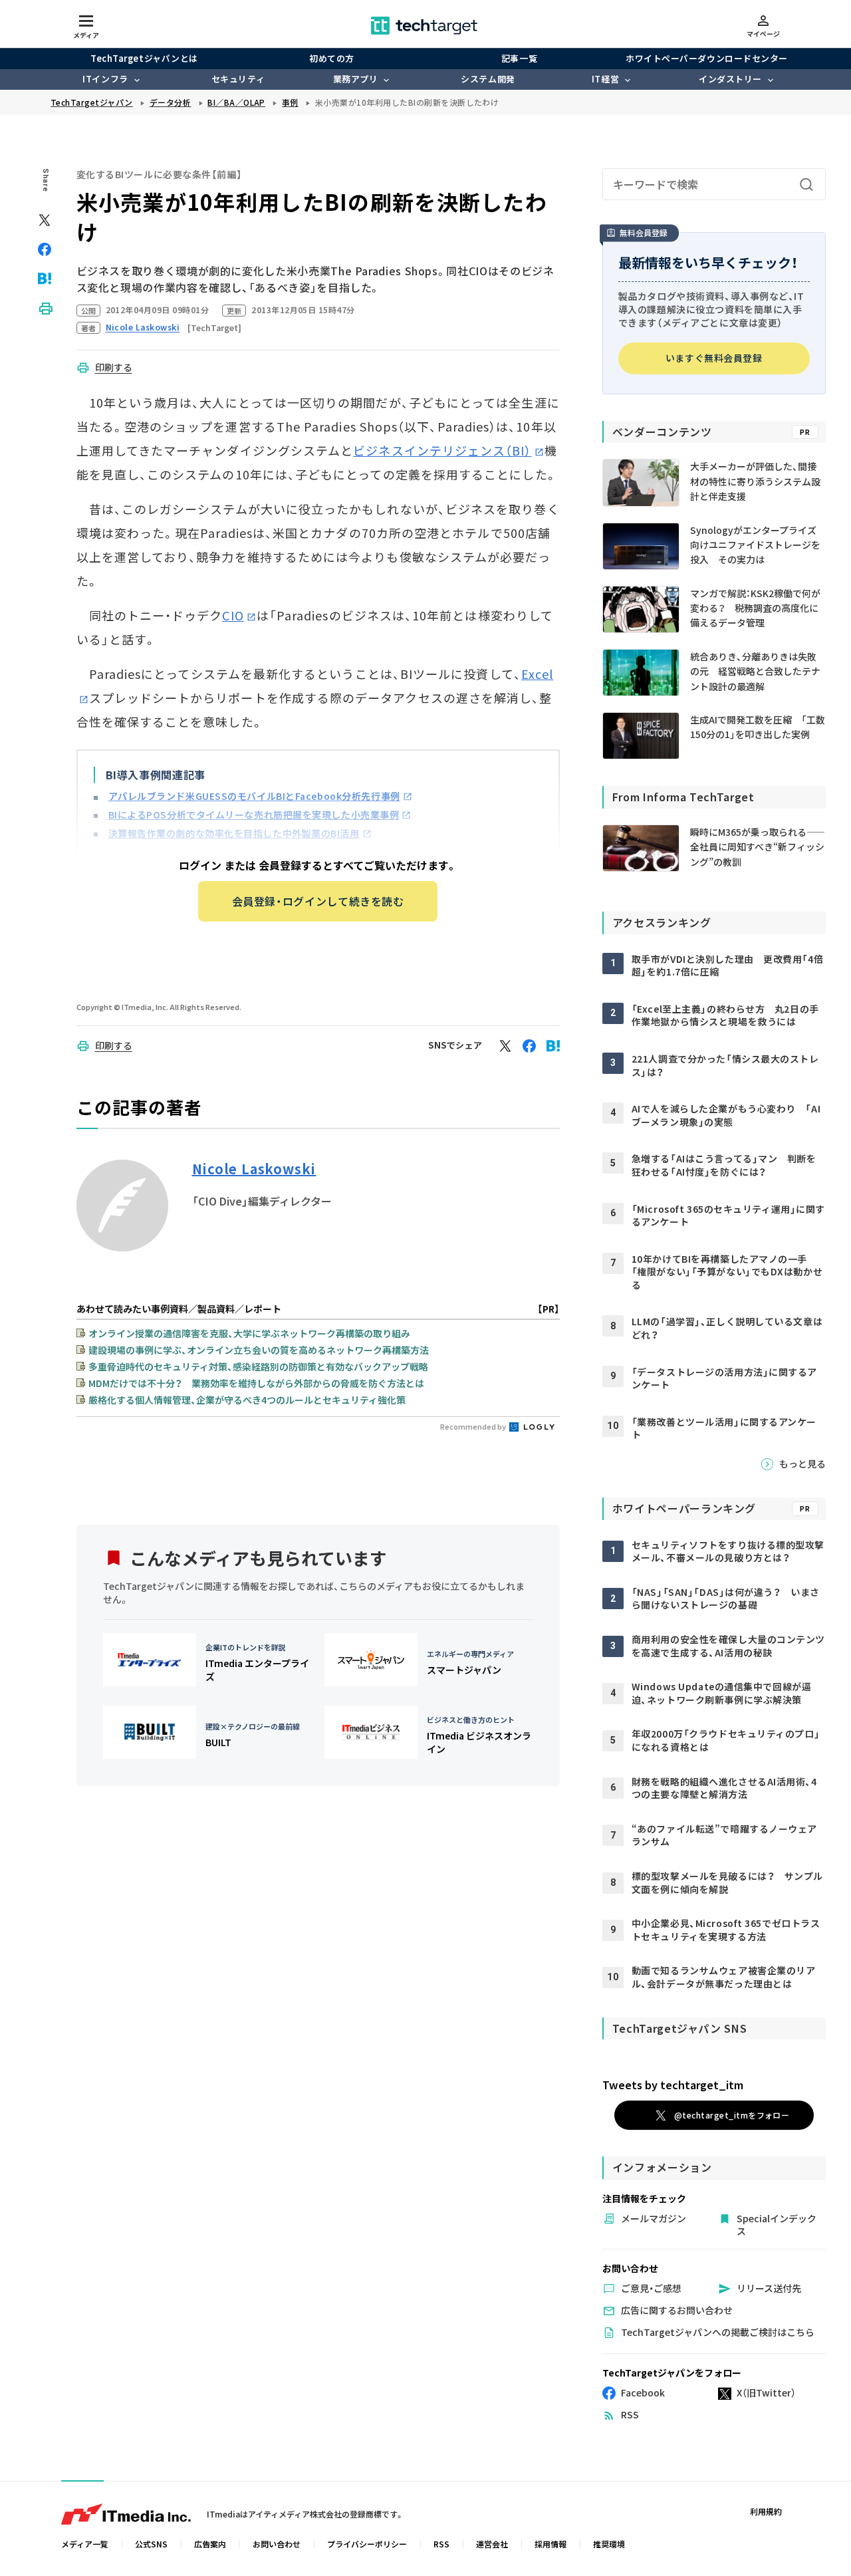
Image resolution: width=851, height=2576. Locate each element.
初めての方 (332, 58)
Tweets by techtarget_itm (673, 2085)
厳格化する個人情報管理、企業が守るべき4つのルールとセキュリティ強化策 (247, 1400)
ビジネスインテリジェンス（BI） (442, 450)
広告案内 (210, 2544)
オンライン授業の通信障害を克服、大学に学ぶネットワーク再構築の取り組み (249, 1333)
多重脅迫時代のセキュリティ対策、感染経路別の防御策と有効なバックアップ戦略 (258, 1366)
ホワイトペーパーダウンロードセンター (706, 58)
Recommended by (474, 1426)
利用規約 (766, 2511)
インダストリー (730, 79)
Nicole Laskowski (254, 1169)
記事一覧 (519, 58)
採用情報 (550, 2544)
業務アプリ (356, 79)
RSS (441, 2544)
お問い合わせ (277, 2544)
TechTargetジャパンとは (144, 58)
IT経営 (605, 79)
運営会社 (492, 2544)
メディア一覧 (85, 2544)
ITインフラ (105, 79)
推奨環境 (609, 2544)
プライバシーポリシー (367, 2544)
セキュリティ (238, 79)
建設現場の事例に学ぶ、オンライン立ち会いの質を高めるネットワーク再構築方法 (259, 1350)
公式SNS (151, 2544)
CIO (233, 615)
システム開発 (488, 79)
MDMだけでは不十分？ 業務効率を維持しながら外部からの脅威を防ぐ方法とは (256, 1383)
